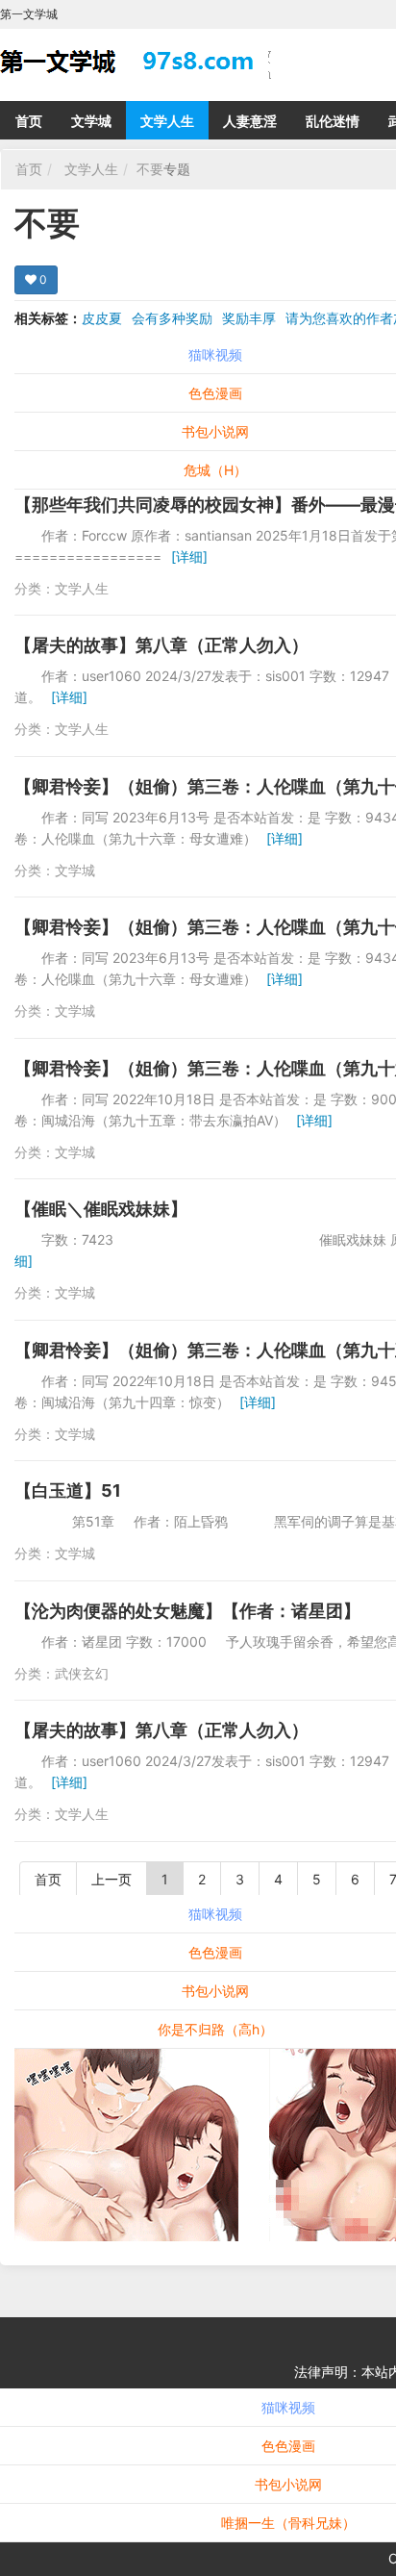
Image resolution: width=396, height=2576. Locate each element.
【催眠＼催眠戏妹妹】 (101, 1209)
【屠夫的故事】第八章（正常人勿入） (161, 645)
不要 (150, 169)
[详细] (189, 556)
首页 (29, 121)
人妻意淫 (250, 121)
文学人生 (167, 121)
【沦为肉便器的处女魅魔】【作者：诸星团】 (187, 1611)
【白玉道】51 (68, 1490)
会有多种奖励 (172, 318)
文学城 (91, 121)
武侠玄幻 (82, 1673)
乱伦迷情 (333, 121)
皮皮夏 (102, 318)
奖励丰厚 (249, 318)
